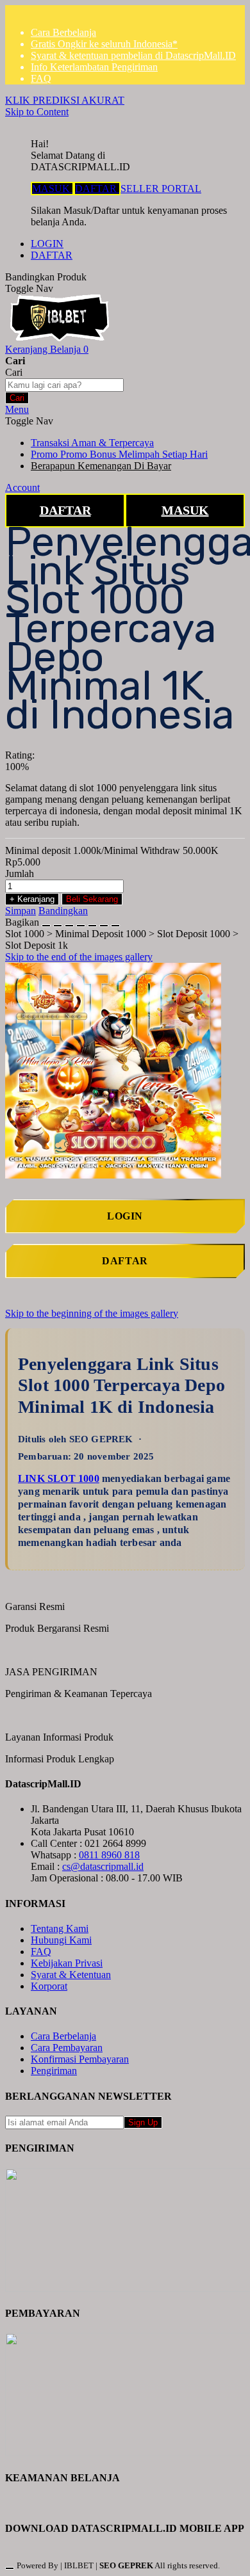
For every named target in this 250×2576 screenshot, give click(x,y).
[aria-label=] (60, 338)
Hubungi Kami (61, 1940)
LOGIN (47, 244)
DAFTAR (97, 189)
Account (22, 487)
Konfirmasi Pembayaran (80, 2059)
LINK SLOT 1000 (59, 1478)
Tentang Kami (60, 1928)
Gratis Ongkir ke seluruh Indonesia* (104, 44)
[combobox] (64, 385)
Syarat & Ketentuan (71, 1975)
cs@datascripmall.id (103, 1866)
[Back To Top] (10, 2568)
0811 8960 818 (109, 1855)
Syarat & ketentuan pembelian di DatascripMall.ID (133, 55)
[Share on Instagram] (92, 922)
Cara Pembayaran (67, 2048)
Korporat (49, 1986)
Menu (17, 409)
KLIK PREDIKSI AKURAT (65, 100)
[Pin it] (81, 922)
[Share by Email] (104, 922)
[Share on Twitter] (69, 922)
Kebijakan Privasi (67, 1963)
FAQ (41, 78)
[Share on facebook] (58, 922)
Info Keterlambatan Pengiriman (94, 67)
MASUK (52, 189)
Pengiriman (54, 2071)
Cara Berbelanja (63, 32)
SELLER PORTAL (161, 189)
